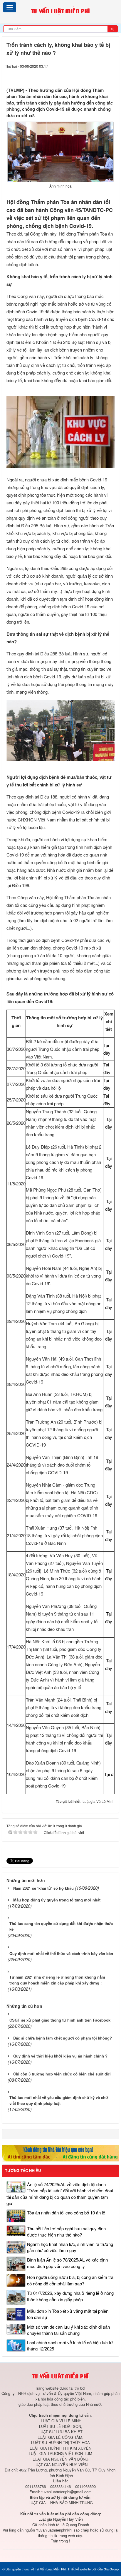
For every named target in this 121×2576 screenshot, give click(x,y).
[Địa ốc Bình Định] (60, 2153)
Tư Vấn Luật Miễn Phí (50, 2569)
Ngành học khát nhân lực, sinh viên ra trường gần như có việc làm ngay (70, 2247)
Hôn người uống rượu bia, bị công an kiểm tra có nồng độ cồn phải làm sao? (70, 2280)
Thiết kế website (79, 2569)
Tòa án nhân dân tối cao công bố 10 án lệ (66, 2213)
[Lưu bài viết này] (111, 75)
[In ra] (100, 75)
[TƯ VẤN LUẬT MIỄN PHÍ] (60, 11)
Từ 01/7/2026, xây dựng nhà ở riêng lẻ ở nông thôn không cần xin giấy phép (70, 2296)
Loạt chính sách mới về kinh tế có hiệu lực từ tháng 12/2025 (70, 2345)
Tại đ (109, 1774)
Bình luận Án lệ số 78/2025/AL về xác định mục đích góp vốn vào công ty (67, 2263)
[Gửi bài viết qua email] (89, 75)
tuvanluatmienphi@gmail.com (67, 2492)
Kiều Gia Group (108, 2569)
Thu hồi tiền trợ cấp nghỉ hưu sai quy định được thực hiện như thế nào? (66, 2232)
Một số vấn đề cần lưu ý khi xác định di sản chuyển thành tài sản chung (68, 2330)
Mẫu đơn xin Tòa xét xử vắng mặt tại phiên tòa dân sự (68, 2314)
